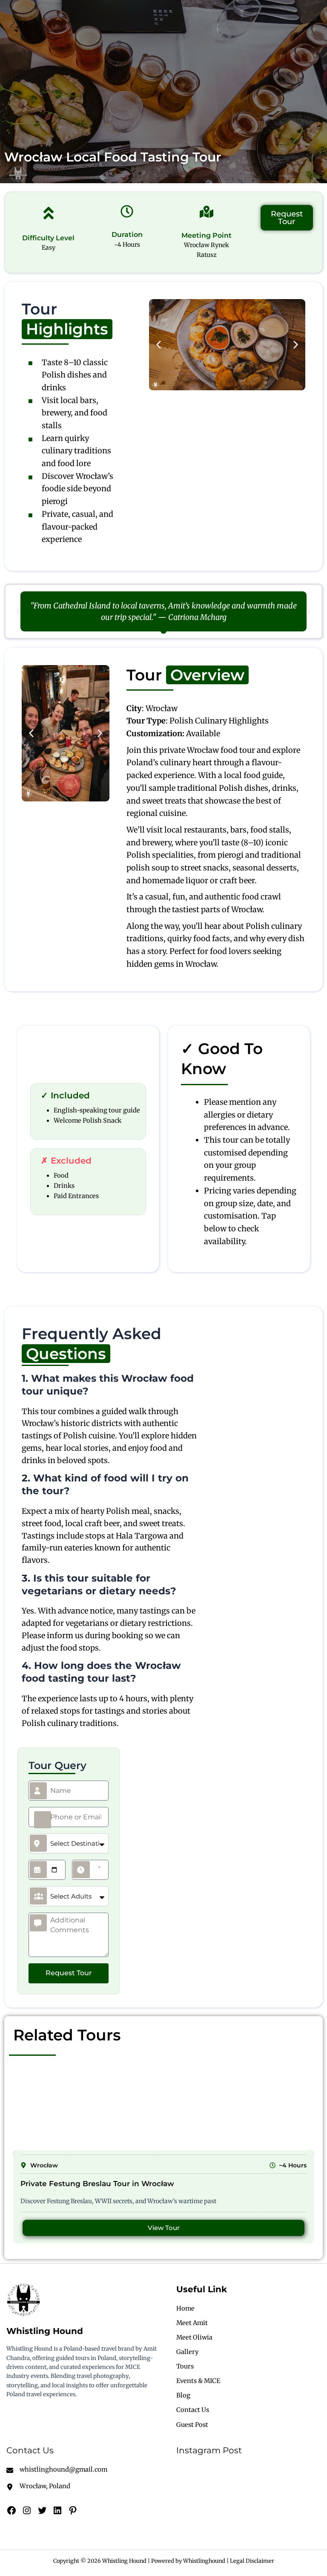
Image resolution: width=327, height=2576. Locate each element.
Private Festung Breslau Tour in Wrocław (97, 2184)
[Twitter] (42, 2510)
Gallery (187, 2352)
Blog (183, 2395)
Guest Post (192, 2425)
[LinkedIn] (57, 2510)
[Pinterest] (73, 2510)
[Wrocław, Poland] (38, 2486)
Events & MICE (198, 2381)
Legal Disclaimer (252, 2561)
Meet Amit (192, 2323)
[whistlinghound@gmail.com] (57, 2469)
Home (185, 2308)
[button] (159, 345)
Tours (185, 2366)
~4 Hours (127, 245)
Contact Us (193, 2410)
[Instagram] (27, 2510)
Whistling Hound (45, 2331)
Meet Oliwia (194, 2337)
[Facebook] (11, 2510)
